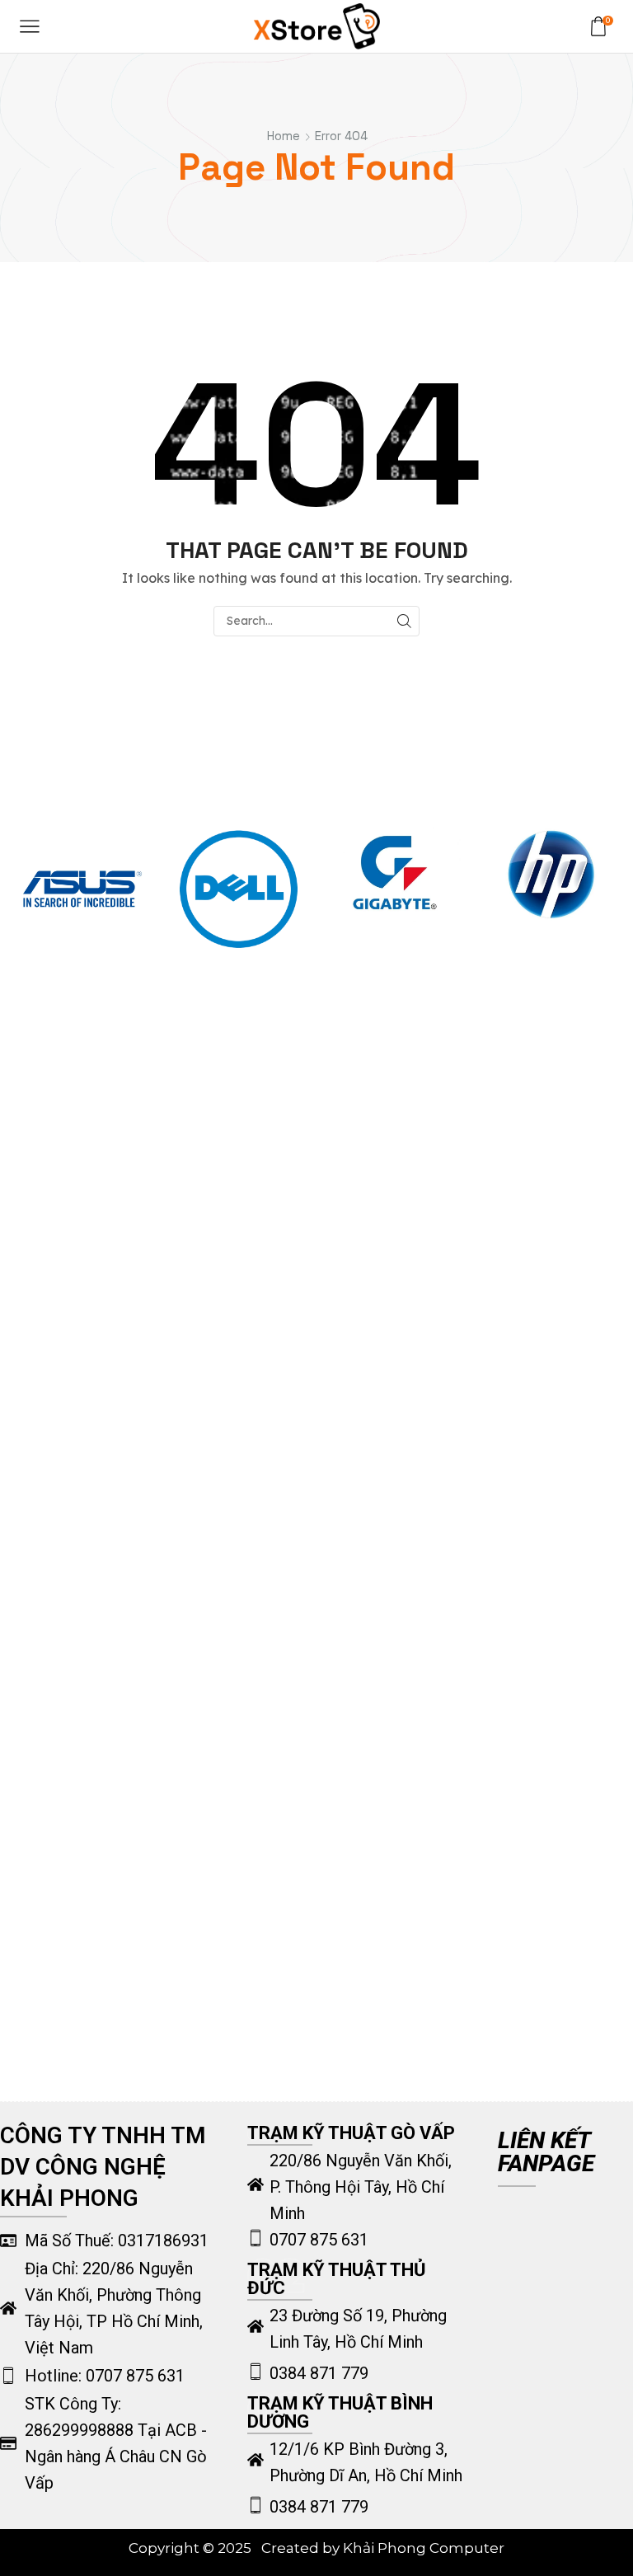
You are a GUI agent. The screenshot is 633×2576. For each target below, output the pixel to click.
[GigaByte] (395, 873)
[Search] (404, 621)
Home (284, 136)
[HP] (551, 874)
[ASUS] (82, 889)
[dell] (239, 889)
